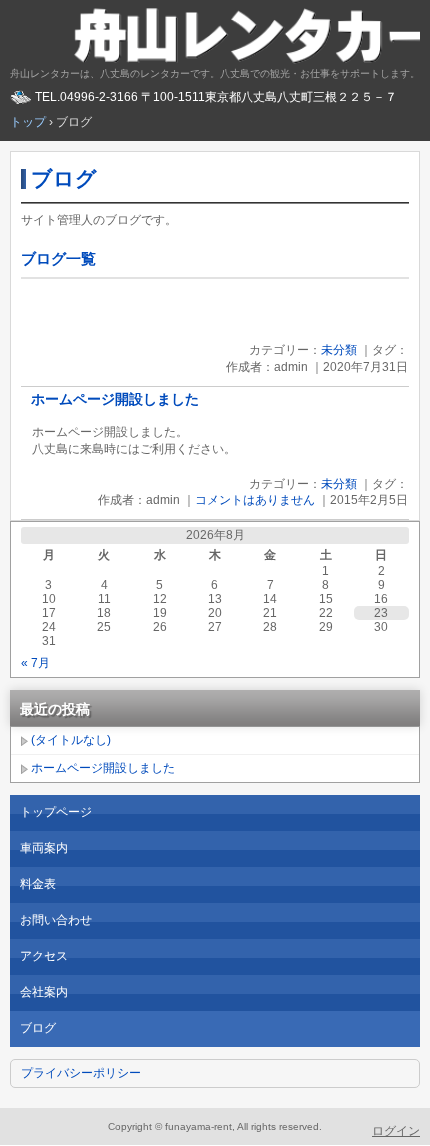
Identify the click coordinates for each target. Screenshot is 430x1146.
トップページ (56, 812)
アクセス (44, 956)
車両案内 (44, 848)
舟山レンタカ (215, 35)
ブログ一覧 (58, 258)
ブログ (64, 178)
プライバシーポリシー (81, 1073)
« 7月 (35, 663)
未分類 (339, 350)
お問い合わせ (56, 920)
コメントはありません (255, 500)
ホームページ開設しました (115, 399)
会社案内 (44, 992)
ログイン (396, 1131)
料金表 (38, 884)
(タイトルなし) (71, 740)
